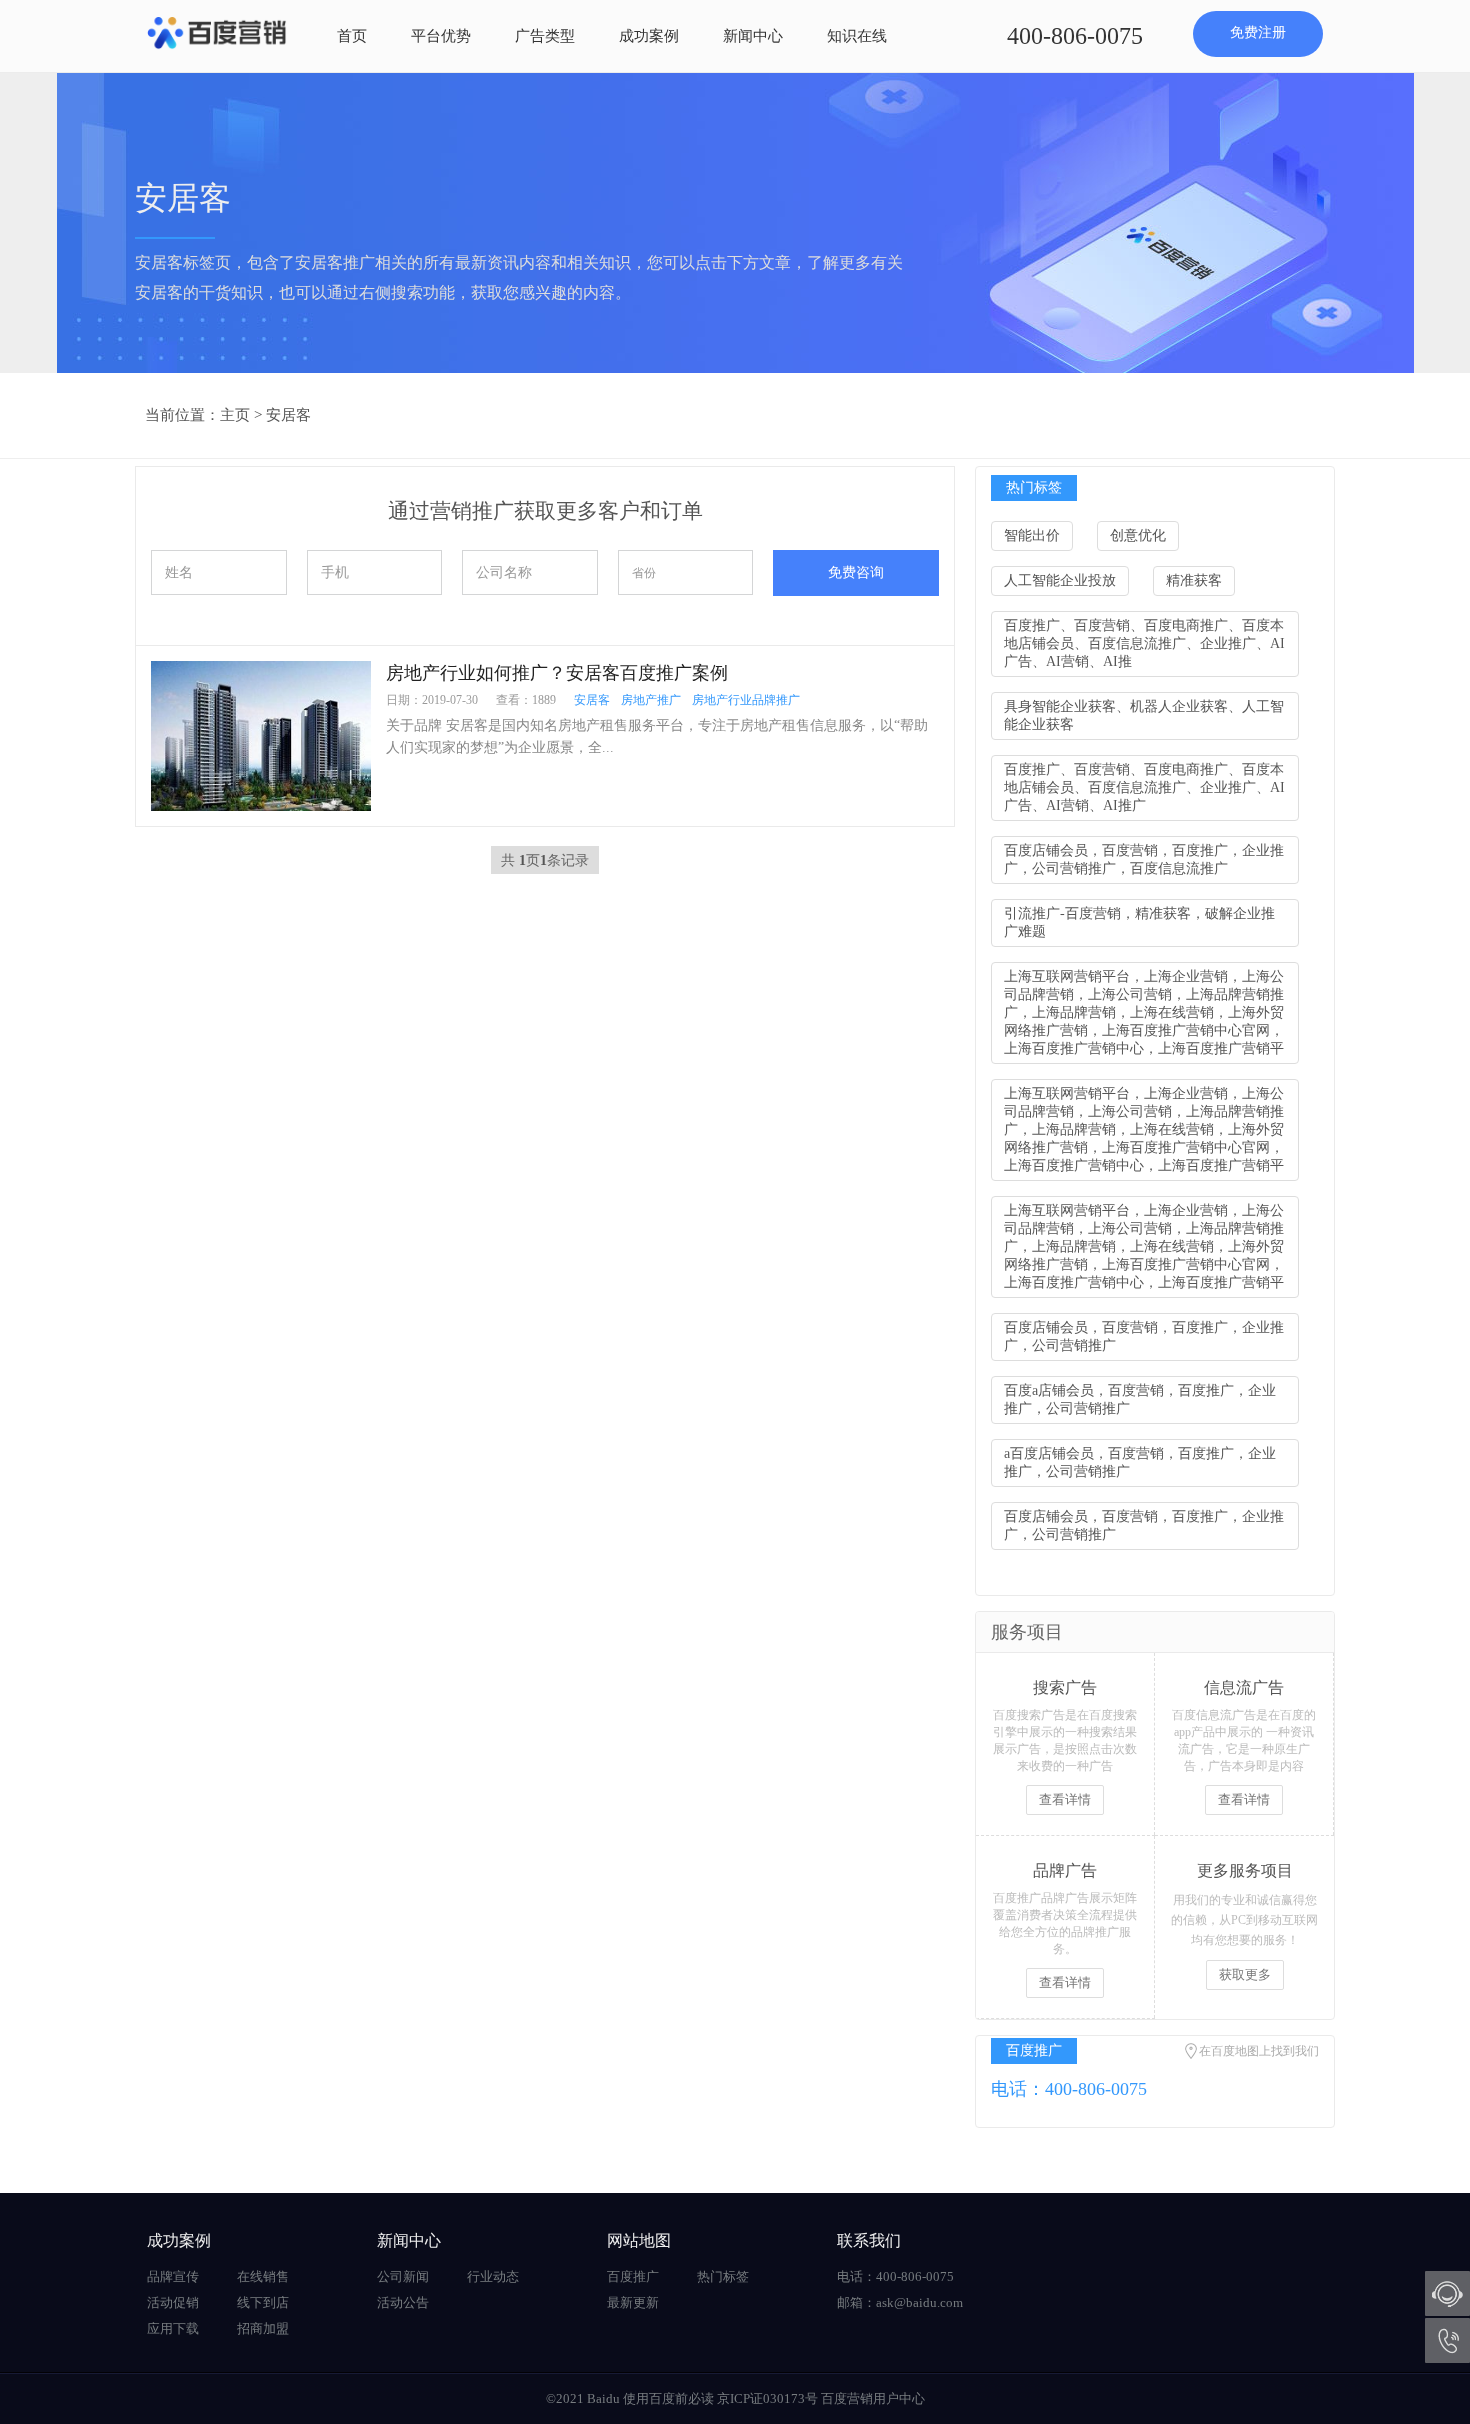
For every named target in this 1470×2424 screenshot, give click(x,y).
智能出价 (1032, 535)
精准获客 (1194, 580)
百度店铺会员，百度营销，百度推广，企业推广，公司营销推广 (1144, 1336)
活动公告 (403, 2302)
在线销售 (263, 2276)
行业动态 (493, 2276)
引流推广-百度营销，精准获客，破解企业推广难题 (1139, 922)
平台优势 (441, 36)
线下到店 (263, 2302)
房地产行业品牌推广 (746, 700)
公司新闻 (403, 2276)
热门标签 (723, 2276)
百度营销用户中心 (873, 2398)
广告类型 (545, 36)
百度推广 (633, 2276)
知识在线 (857, 36)
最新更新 (633, 2302)
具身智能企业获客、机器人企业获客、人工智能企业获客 (1144, 715)
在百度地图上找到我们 (1259, 2051)
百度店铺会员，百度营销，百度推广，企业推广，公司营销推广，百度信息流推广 (1144, 859)
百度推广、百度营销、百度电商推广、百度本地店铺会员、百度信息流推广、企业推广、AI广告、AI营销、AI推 (1144, 643)
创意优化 (1138, 535)
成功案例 (649, 36)
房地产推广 (651, 700)
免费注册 (1258, 32)
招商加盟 (263, 2328)
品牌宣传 (173, 2276)
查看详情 (1065, 1799)
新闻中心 (753, 36)
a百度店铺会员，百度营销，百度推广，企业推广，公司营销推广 (1140, 1462)
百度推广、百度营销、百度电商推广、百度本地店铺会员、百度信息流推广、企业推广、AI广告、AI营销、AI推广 (1144, 787)
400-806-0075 (1075, 36)
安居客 (288, 415)
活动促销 (173, 2302)
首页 (352, 36)
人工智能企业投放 (1060, 580)
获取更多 (1245, 1974)
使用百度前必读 (668, 2398)
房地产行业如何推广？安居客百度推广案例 (557, 673)
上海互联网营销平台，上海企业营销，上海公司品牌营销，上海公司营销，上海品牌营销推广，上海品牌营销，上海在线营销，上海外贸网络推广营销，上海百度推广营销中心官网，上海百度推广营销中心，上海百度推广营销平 (1144, 1012)
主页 (235, 415)
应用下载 (173, 2328)
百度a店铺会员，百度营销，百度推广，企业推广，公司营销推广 (1140, 1399)
